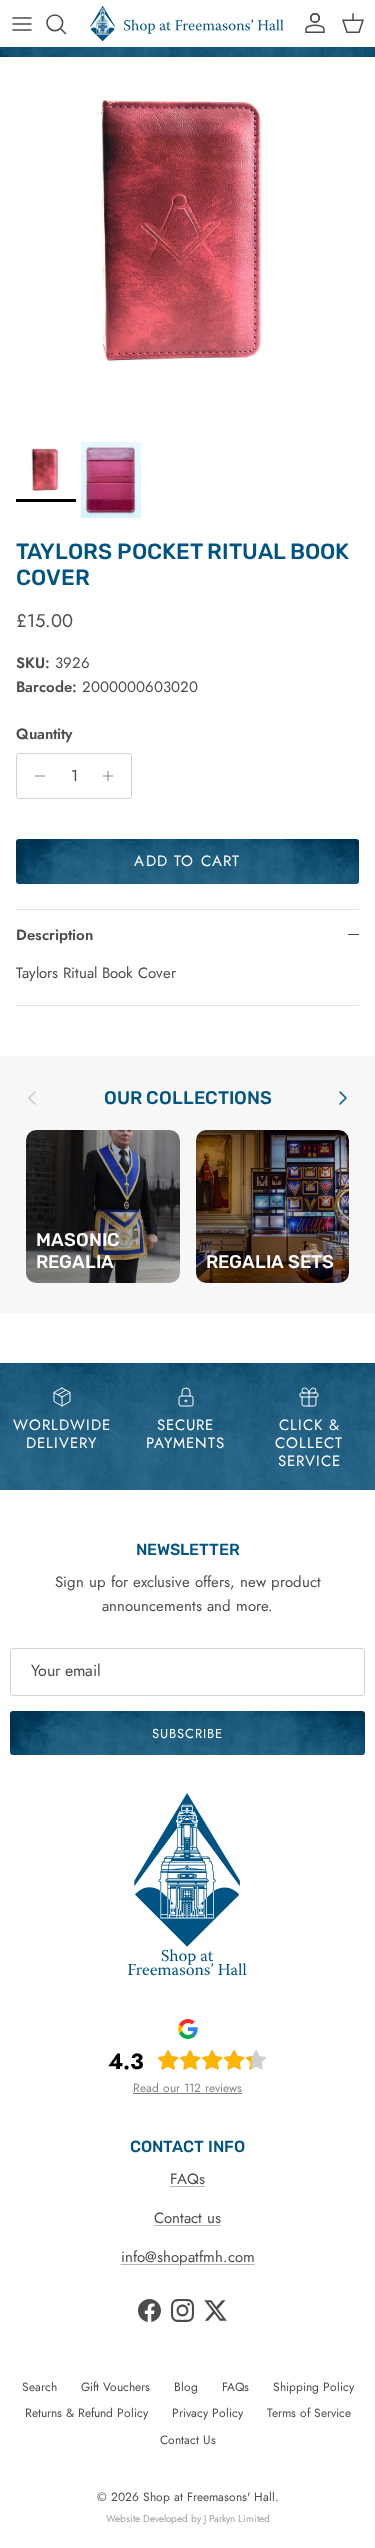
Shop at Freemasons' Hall (209, 2497)
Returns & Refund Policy (86, 2413)
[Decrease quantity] (34, 776)
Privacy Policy (207, 2413)
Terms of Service (309, 2413)
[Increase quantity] (113, 776)
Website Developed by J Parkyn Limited (188, 2518)
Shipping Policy (313, 2387)
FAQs (187, 2179)
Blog (186, 2387)
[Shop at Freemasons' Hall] (187, 23)
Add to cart (187, 861)
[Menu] (22, 24)
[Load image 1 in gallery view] (187, 244)
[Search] (66, 24)
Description (54, 935)
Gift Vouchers (115, 2387)
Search (39, 2387)
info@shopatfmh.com (188, 2257)
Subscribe (187, 1733)
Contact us (187, 2218)
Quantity (44, 734)
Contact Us (188, 2440)
